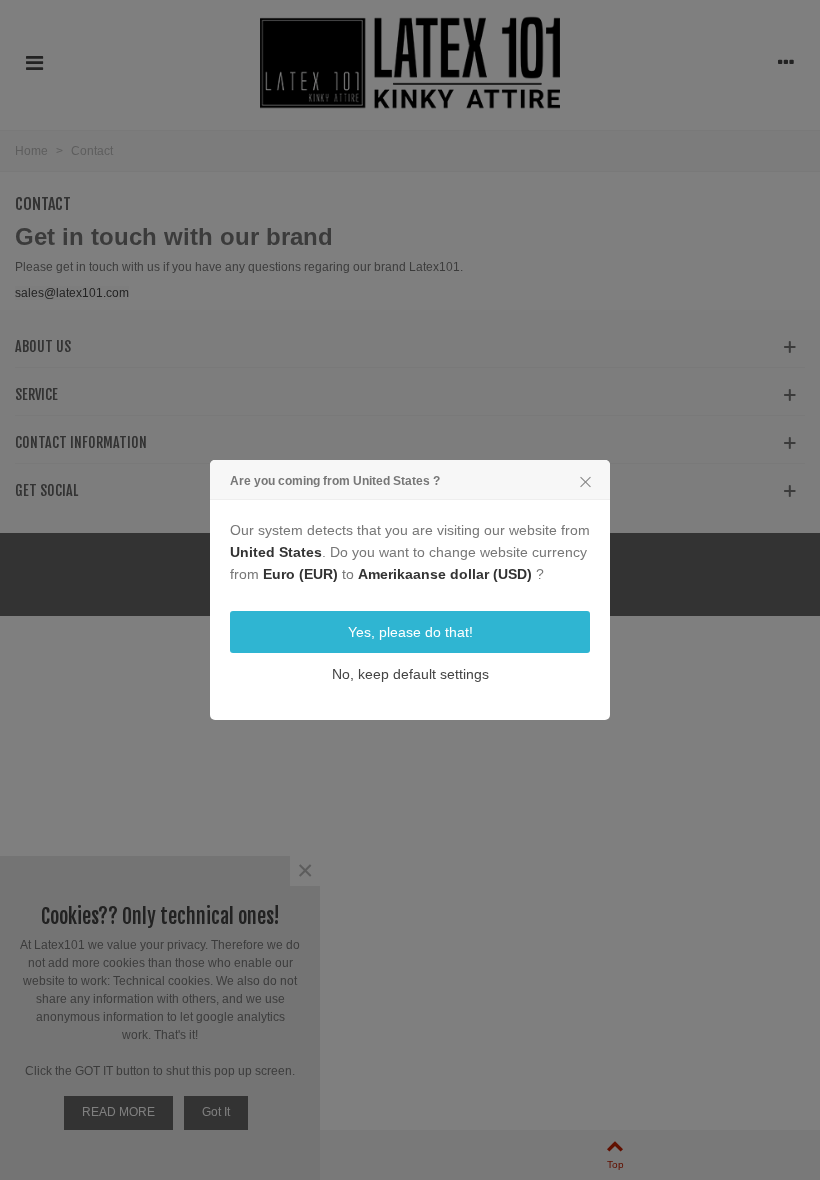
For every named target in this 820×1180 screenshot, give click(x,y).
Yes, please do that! (410, 632)
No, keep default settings (410, 674)
